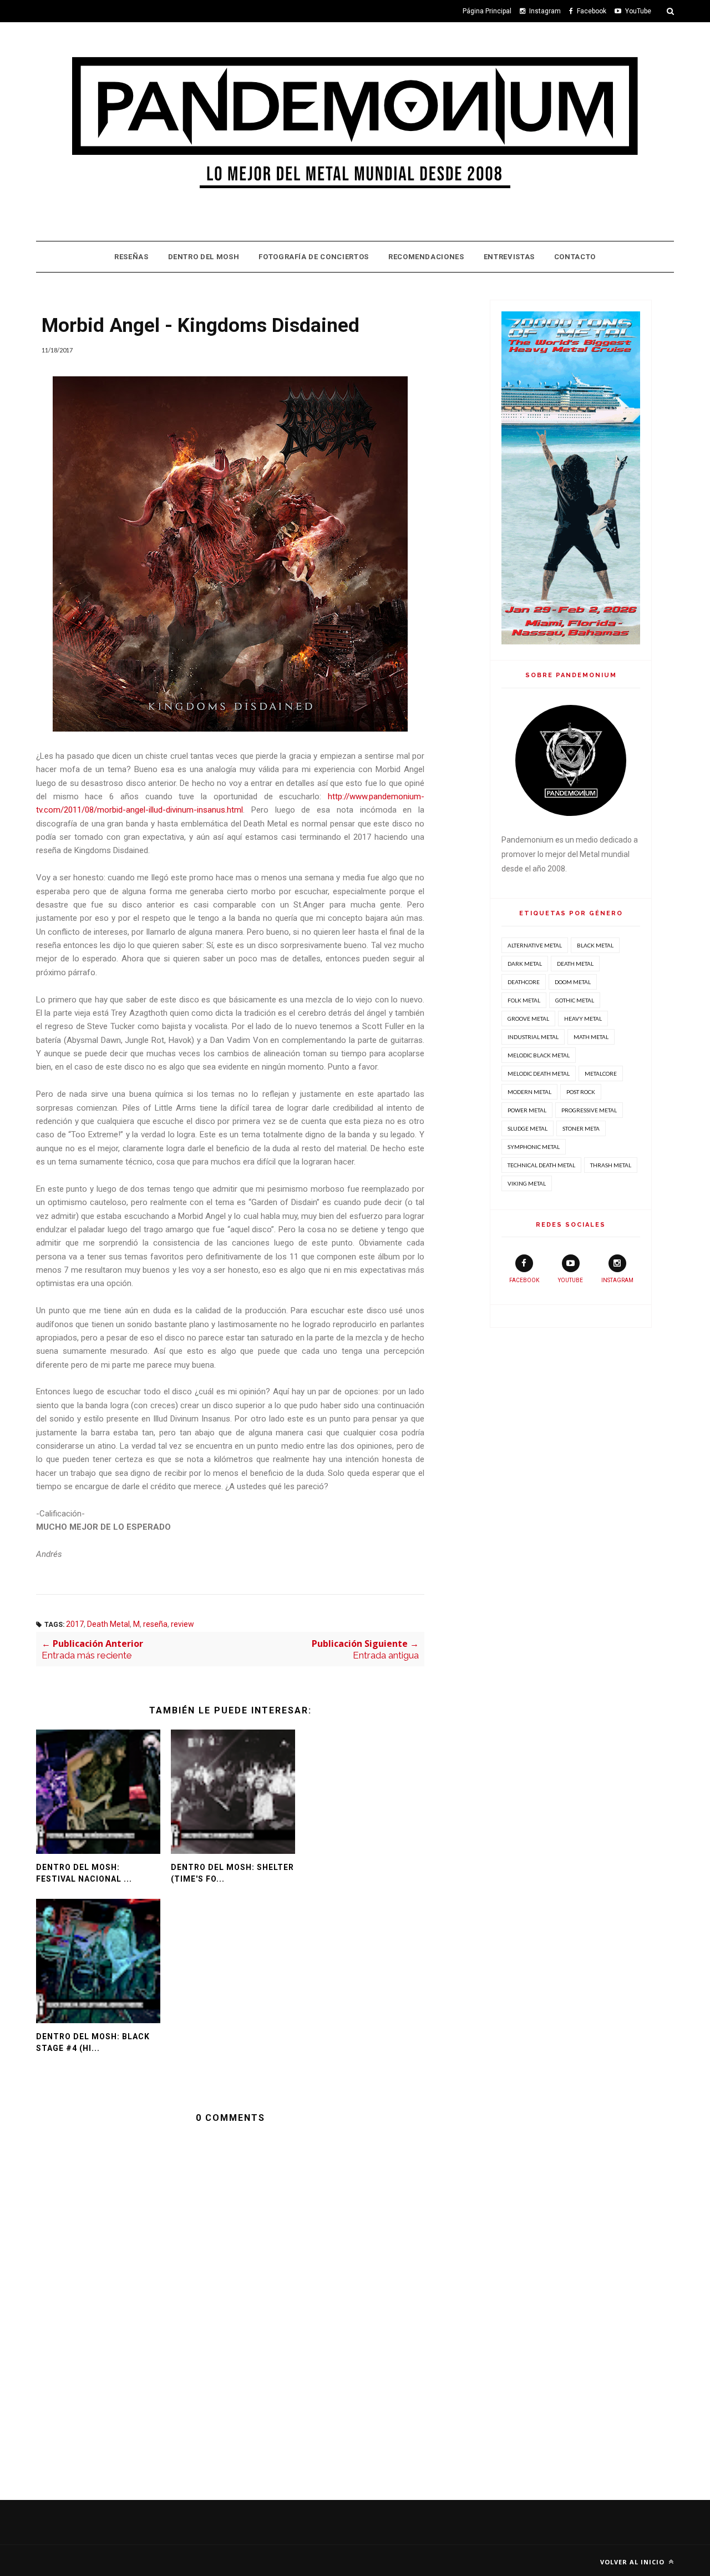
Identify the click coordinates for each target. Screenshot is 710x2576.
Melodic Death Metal (539, 1073)
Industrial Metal (533, 1037)
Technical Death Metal (541, 1165)
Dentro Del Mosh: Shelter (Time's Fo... (232, 1873)
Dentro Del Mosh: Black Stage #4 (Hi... (93, 2042)
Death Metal (108, 1624)
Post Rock (581, 1092)
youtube (570, 1280)
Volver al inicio (633, 2562)
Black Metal (595, 945)
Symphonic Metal (534, 1147)
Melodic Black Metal (539, 1055)
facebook (524, 1280)
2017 (75, 1624)
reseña (155, 1624)
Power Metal (527, 1110)
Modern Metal (529, 1092)
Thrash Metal (611, 1165)
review (182, 1624)
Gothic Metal (575, 1000)
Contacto (575, 257)
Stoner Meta (581, 1128)
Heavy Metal (583, 1019)
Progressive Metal (589, 1110)
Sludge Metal (528, 1128)
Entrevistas (509, 257)
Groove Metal (528, 1019)
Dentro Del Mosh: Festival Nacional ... (84, 1873)
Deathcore (524, 982)
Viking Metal (527, 1183)
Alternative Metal (535, 945)
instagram (617, 1280)
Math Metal (591, 1037)
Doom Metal (573, 982)
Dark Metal (525, 964)
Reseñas (131, 257)
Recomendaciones (426, 257)
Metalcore (601, 1073)
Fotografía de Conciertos (314, 257)
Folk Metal (524, 1000)
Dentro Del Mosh (204, 257)
